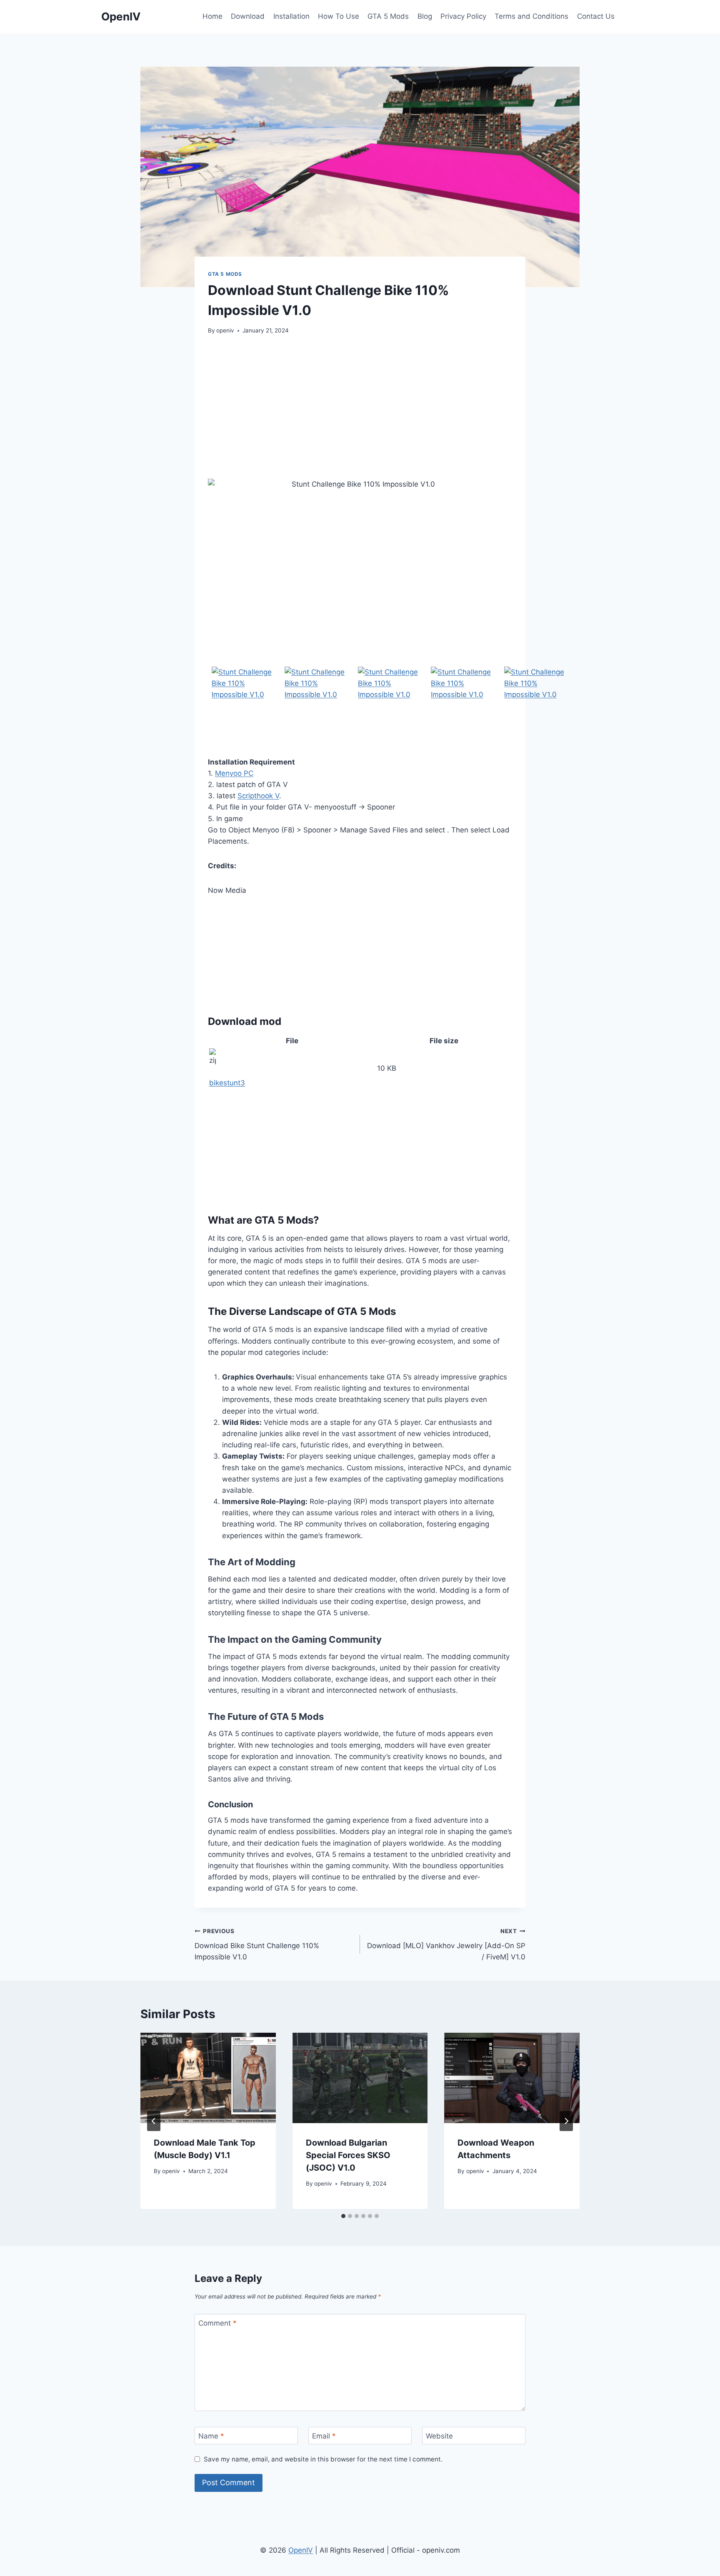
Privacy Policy (463, 16)
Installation (291, 16)
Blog (425, 16)
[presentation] (208, 2078)
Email (324, 2436)
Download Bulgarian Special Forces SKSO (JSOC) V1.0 (348, 2155)
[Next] (566, 2121)
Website (439, 2436)
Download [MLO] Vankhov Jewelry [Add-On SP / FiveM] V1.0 (446, 1944)
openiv (225, 330)
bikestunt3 (227, 1083)
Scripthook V (258, 796)
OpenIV (301, 2550)
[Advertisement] (360, 407)
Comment (217, 2323)
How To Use (339, 16)
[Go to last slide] (154, 2121)
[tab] (343, 2216)
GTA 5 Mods (388, 16)
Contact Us (596, 16)
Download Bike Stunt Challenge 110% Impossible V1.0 (257, 1944)
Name (211, 2436)
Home (212, 16)
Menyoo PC (234, 773)
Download (248, 16)
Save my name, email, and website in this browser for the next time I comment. (323, 2459)
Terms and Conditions (531, 16)
